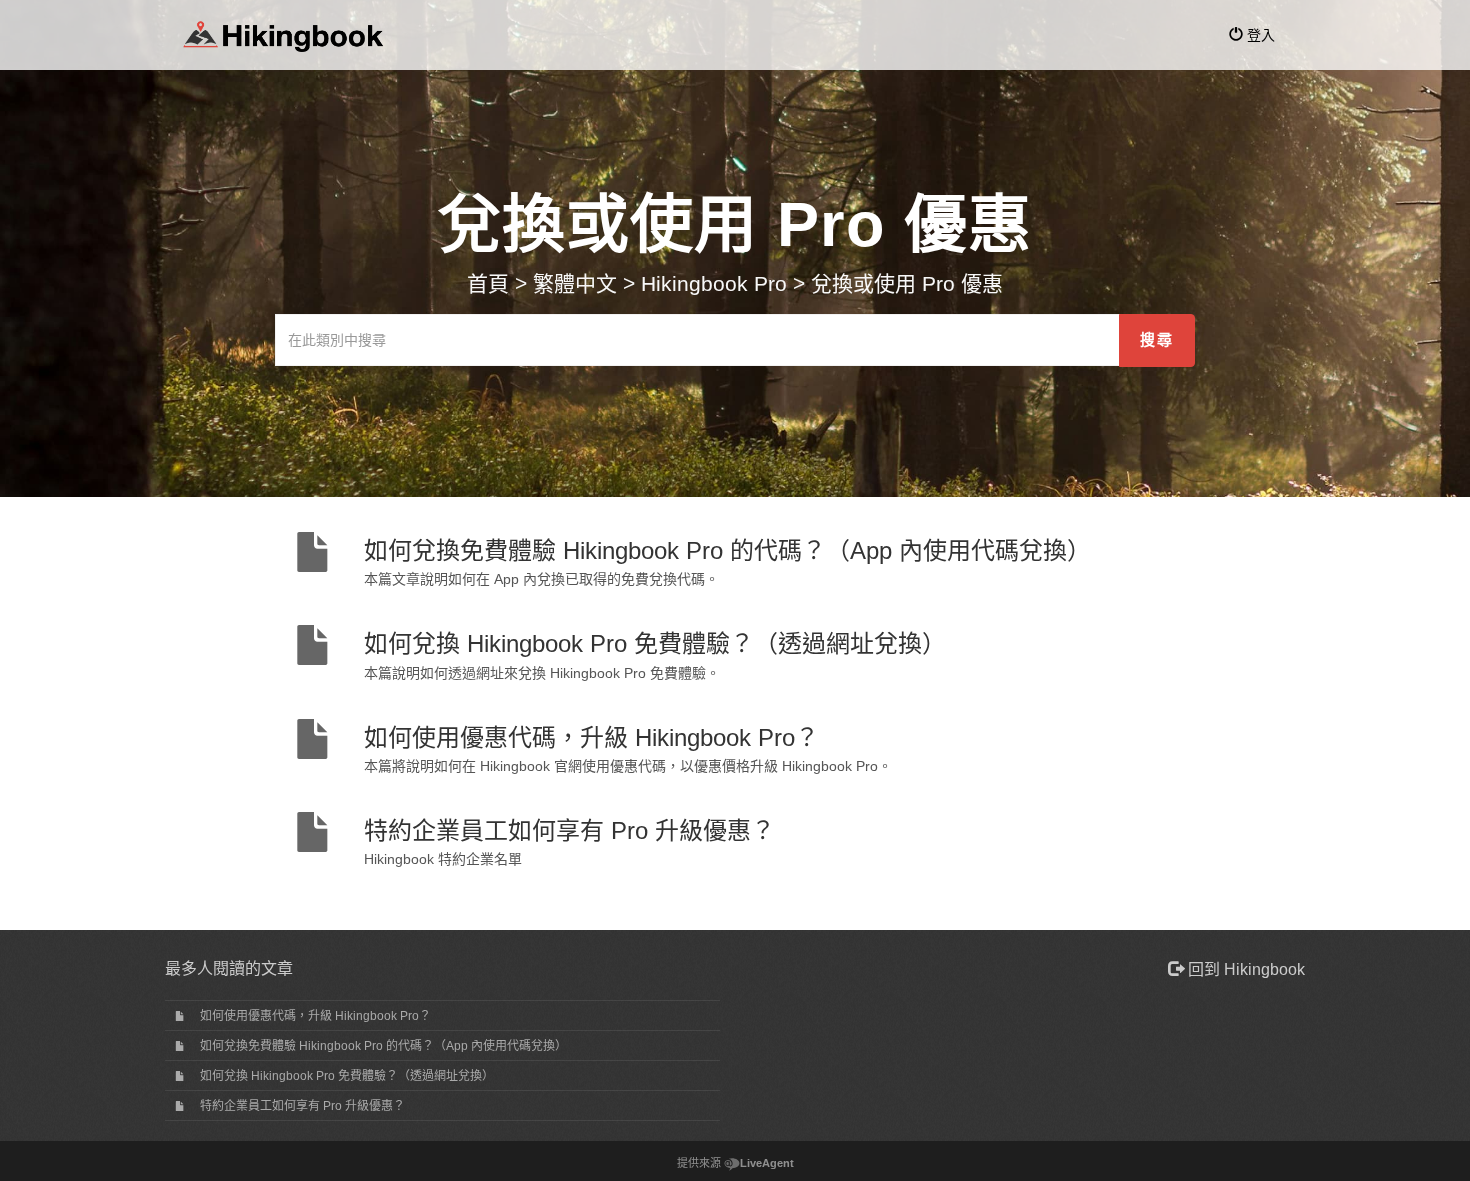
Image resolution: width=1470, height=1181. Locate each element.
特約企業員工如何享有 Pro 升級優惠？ (302, 1106)
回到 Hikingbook (1244, 969)
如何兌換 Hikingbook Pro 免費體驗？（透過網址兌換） (347, 1076)
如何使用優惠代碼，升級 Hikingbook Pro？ (315, 1016)
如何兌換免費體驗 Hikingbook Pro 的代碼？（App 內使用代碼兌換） (383, 1046)
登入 (1259, 35)
